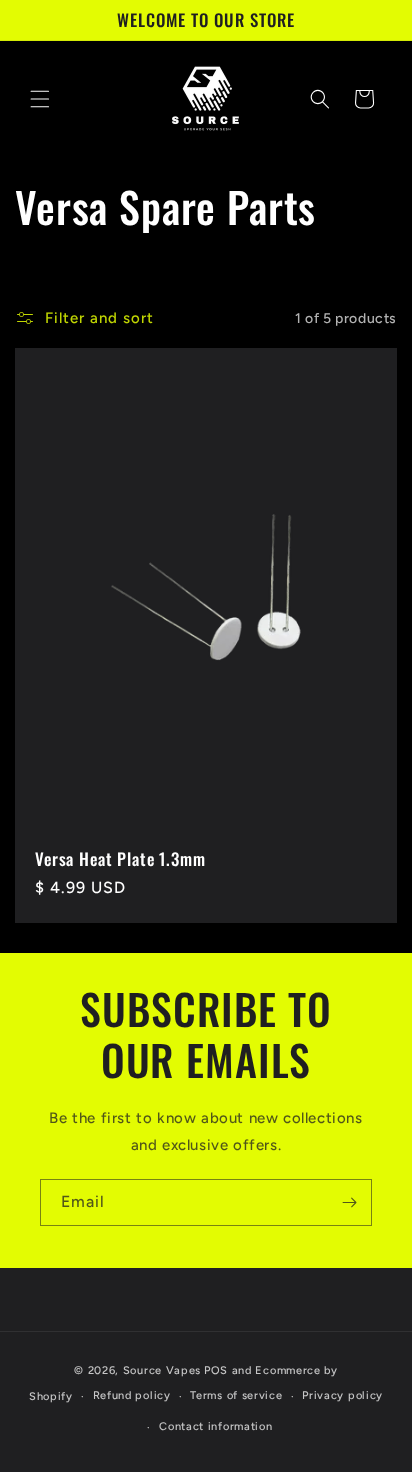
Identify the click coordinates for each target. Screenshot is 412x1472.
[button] (40, 99)
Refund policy (132, 1395)
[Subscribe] (349, 1202)
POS (216, 1370)
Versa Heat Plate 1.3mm (120, 859)
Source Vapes (162, 1370)
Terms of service (236, 1395)
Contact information (215, 1426)
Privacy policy (342, 1395)
